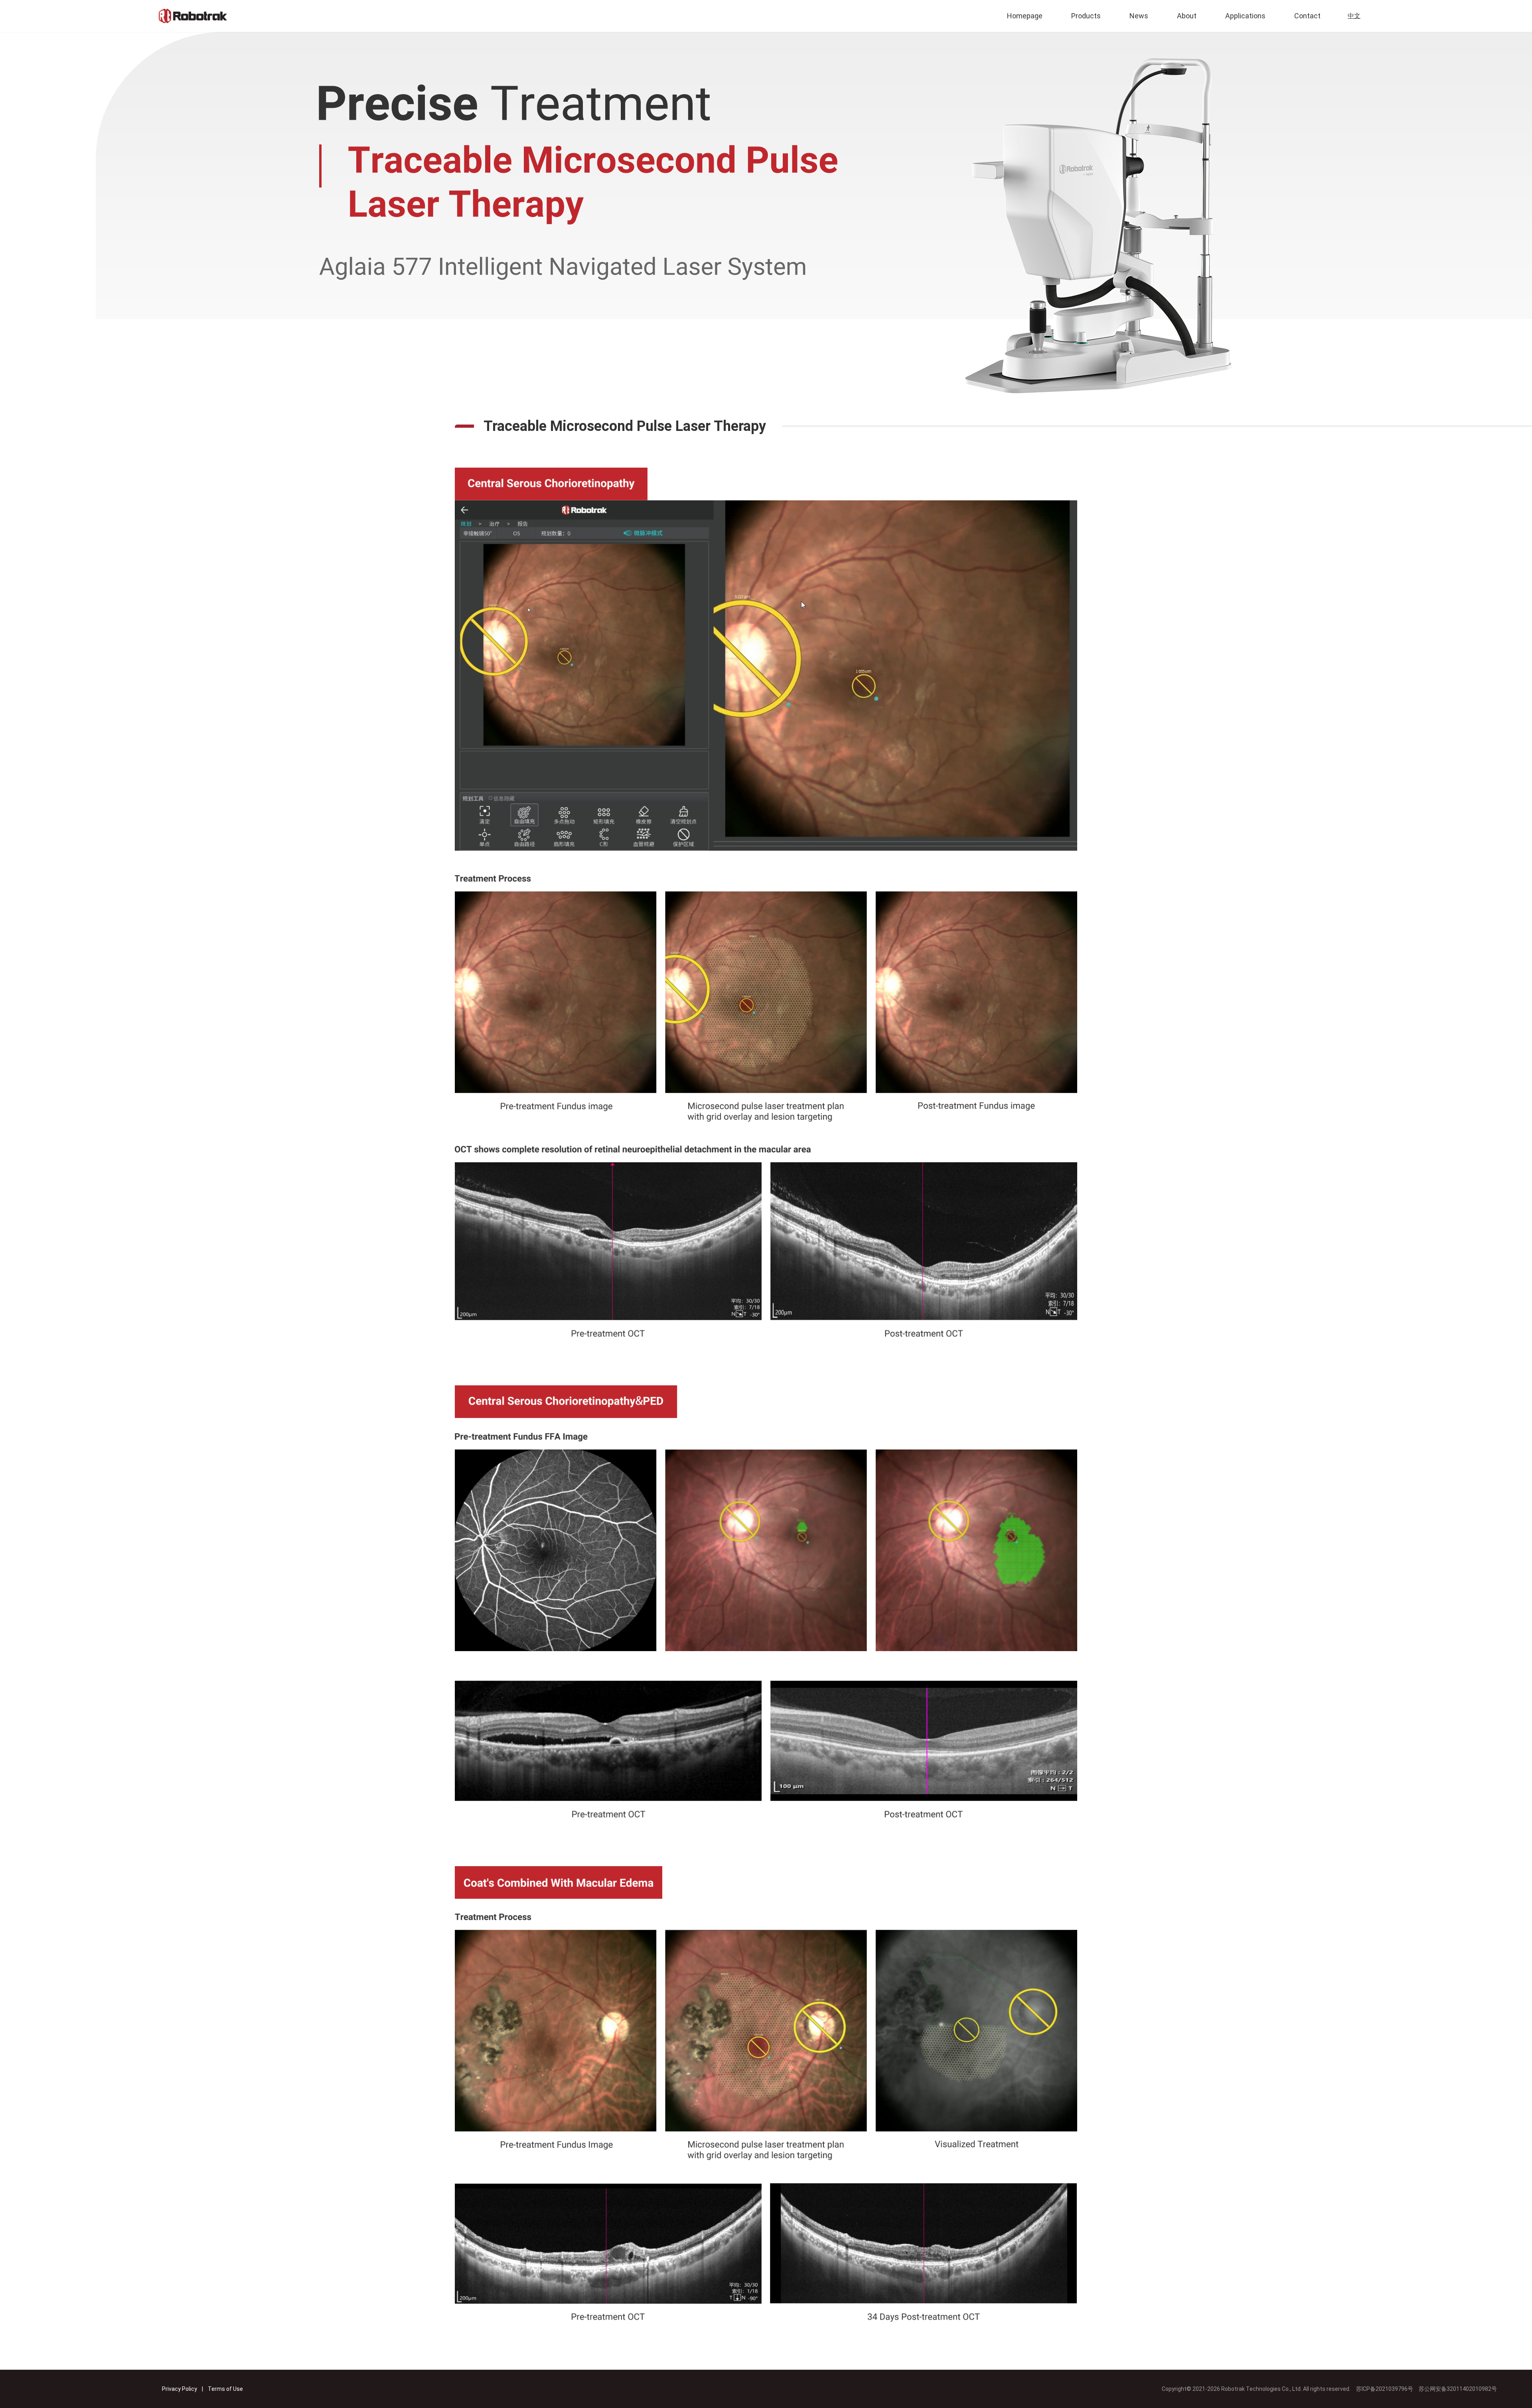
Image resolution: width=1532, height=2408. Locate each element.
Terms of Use (225, 2389)
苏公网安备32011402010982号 (1458, 2389)
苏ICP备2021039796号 (1387, 2389)
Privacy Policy (180, 2389)
